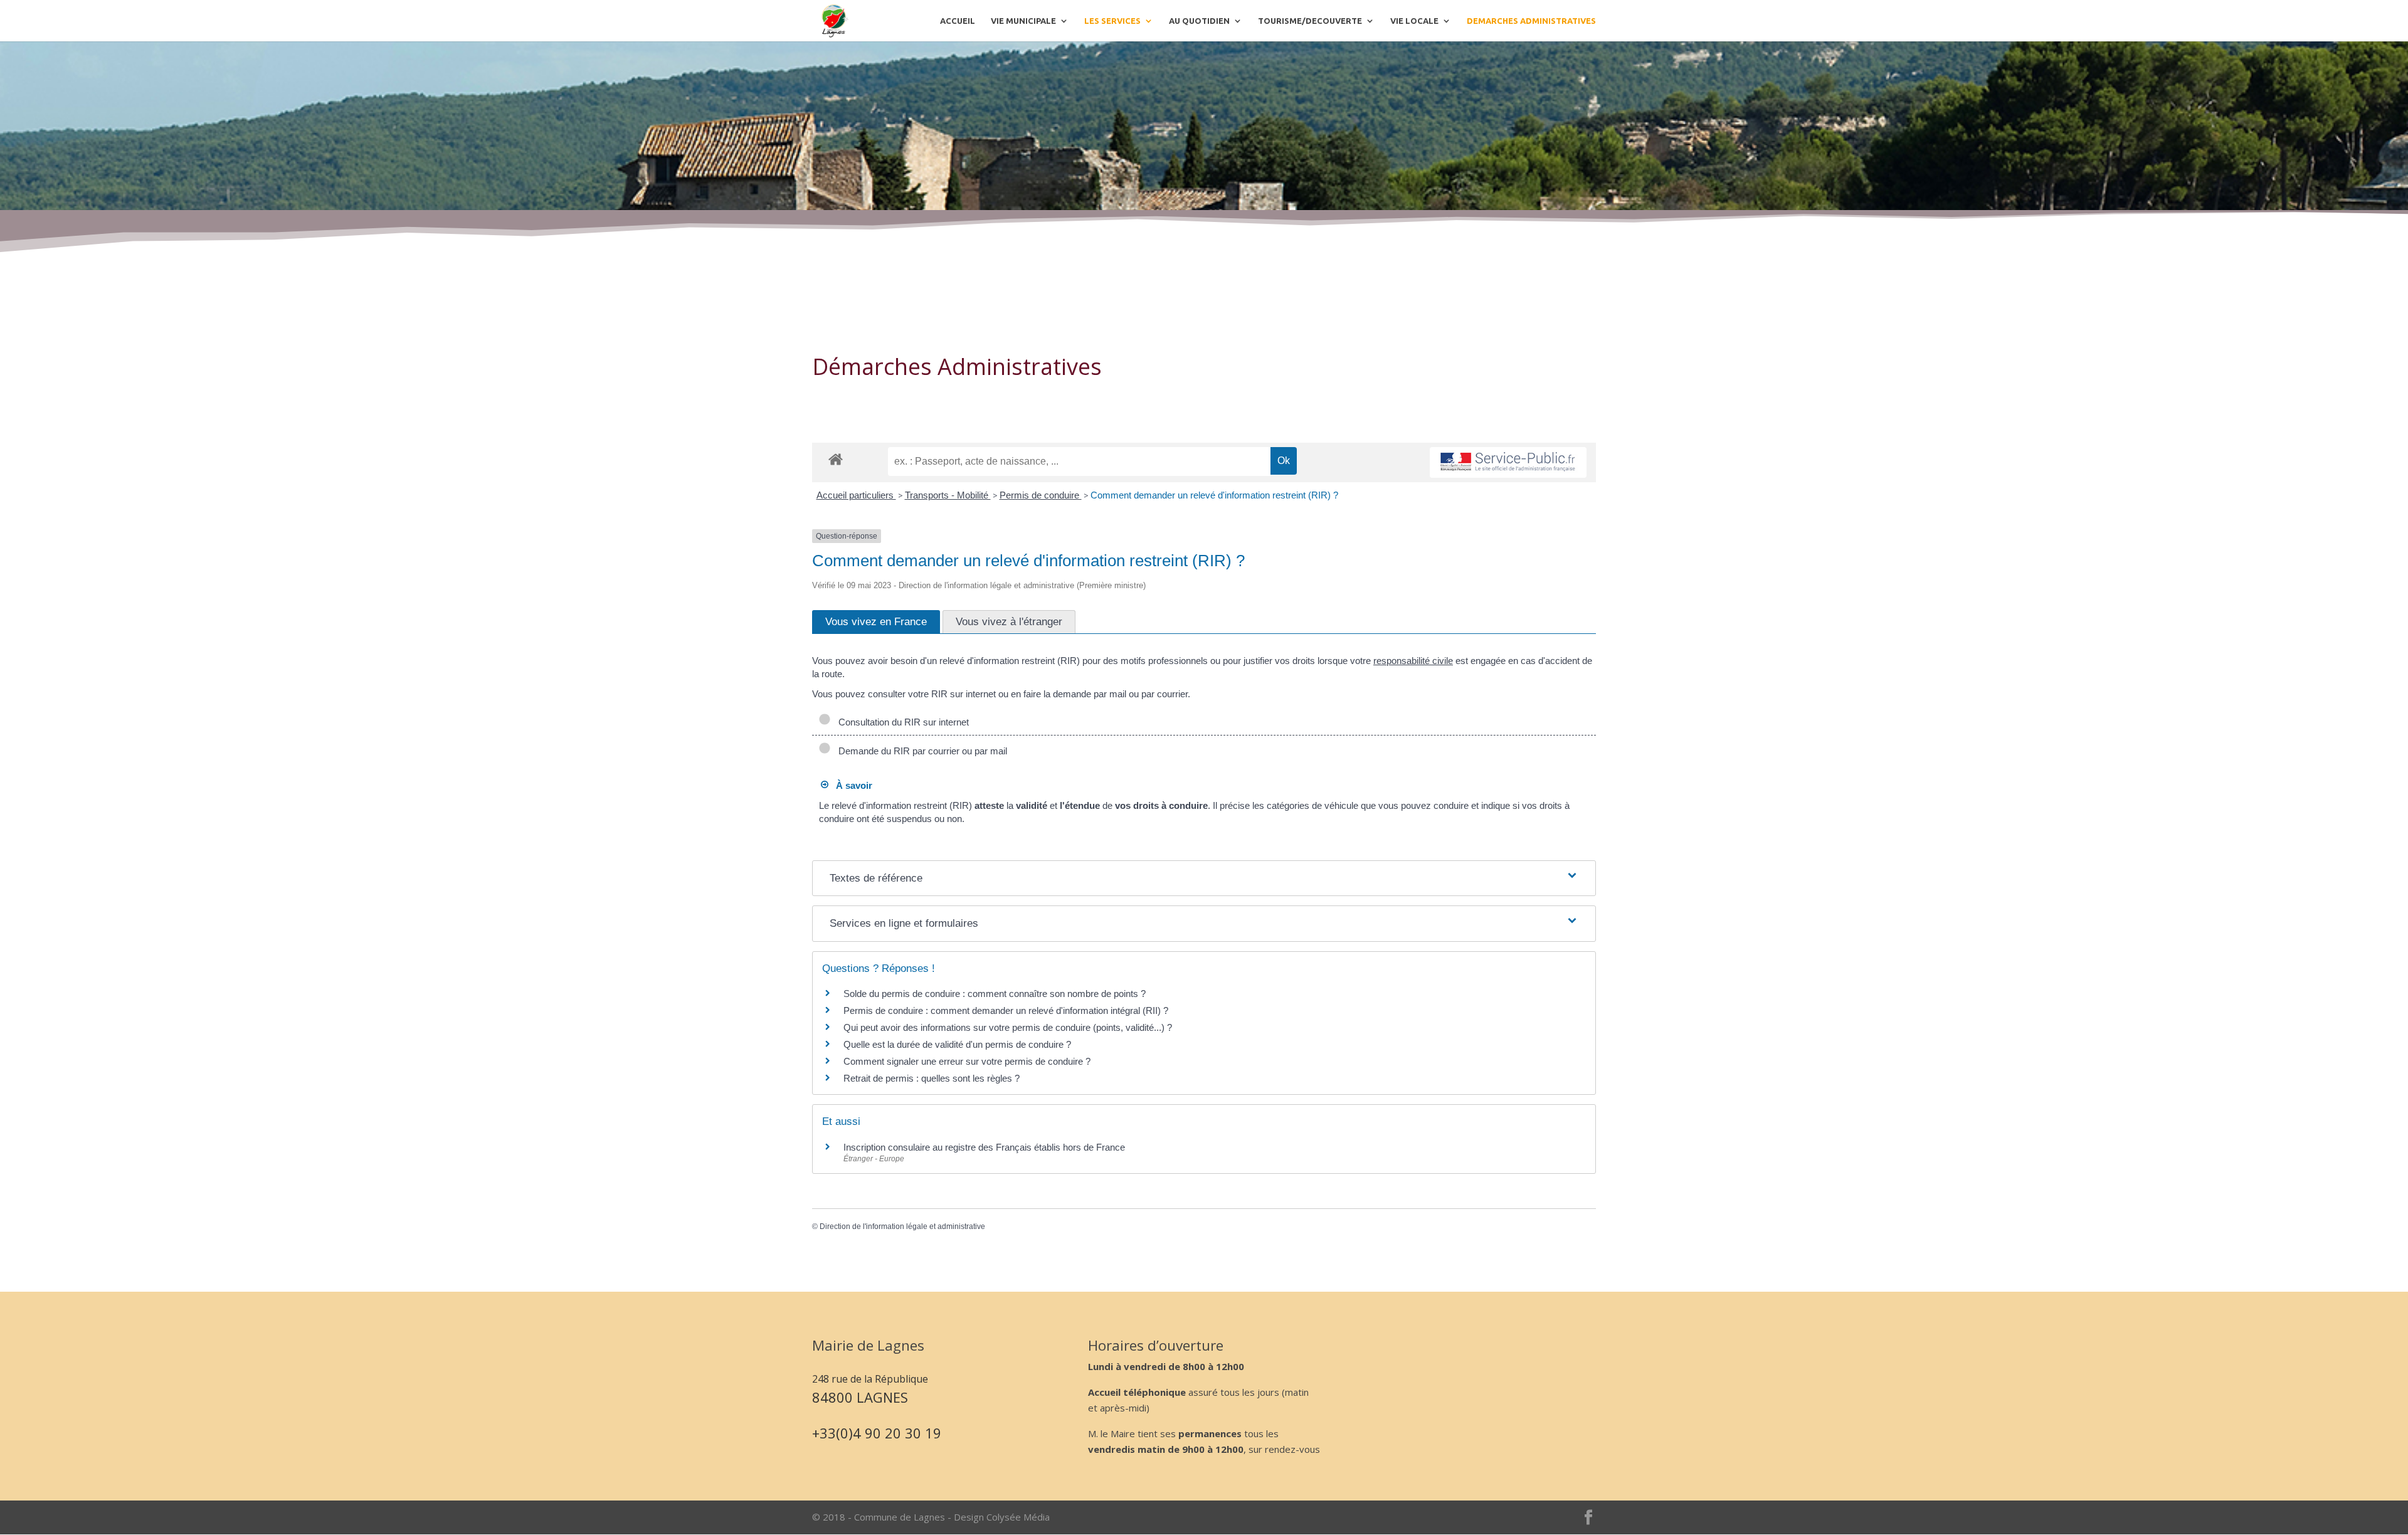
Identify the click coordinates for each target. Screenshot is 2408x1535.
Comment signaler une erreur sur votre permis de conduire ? (967, 1061)
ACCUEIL (958, 21)
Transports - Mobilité (948, 495)
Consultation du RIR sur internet (901, 722)
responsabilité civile (1413, 661)
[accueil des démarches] (836, 459)
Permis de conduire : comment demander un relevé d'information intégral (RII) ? (1006, 1010)
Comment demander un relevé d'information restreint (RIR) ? (1214, 495)
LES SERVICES (1112, 21)
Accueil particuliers (856, 495)
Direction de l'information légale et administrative (902, 1226)
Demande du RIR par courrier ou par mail (920, 751)
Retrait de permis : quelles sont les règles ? (932, 1078)
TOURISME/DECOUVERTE (1310, 21)
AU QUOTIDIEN (1199, 21)
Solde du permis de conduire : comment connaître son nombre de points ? (995, 994)
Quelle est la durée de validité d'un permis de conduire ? (957, 1044)
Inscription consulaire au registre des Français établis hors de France (984, 1147)
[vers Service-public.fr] (1508, 462)
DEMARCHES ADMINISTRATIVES (1531, 21)
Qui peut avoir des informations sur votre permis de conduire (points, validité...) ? (1008, 1027)
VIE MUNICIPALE (1023, 21)
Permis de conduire (1041, 495)
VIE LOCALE (1414, 21)
